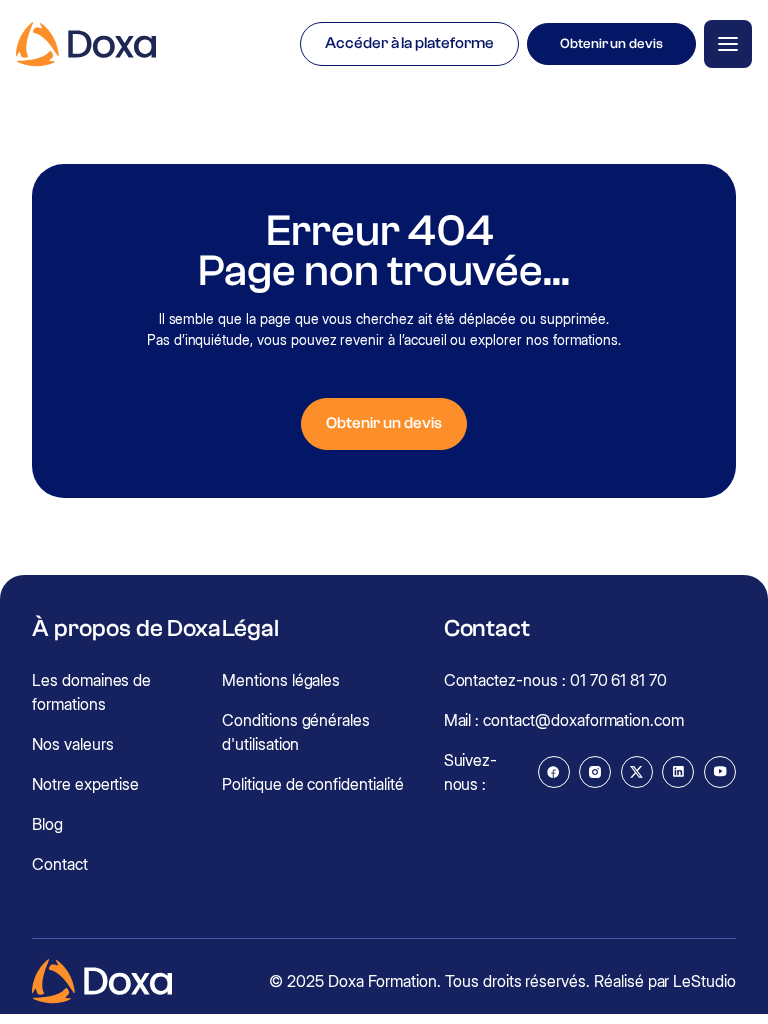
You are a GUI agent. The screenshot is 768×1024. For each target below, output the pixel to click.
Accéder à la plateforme (409, 43)
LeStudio (704, 981)
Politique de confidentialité (313, 784)
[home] (86, 44)
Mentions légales (281, 680)
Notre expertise (85, 784)
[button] (728, 44)
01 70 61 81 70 (618, 680)
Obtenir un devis (611, 44)
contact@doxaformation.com (583, 720)
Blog (47, 824)
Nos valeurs (72, 744)
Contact (60, 864)
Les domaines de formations (91, 692)
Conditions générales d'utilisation (296, 732)
